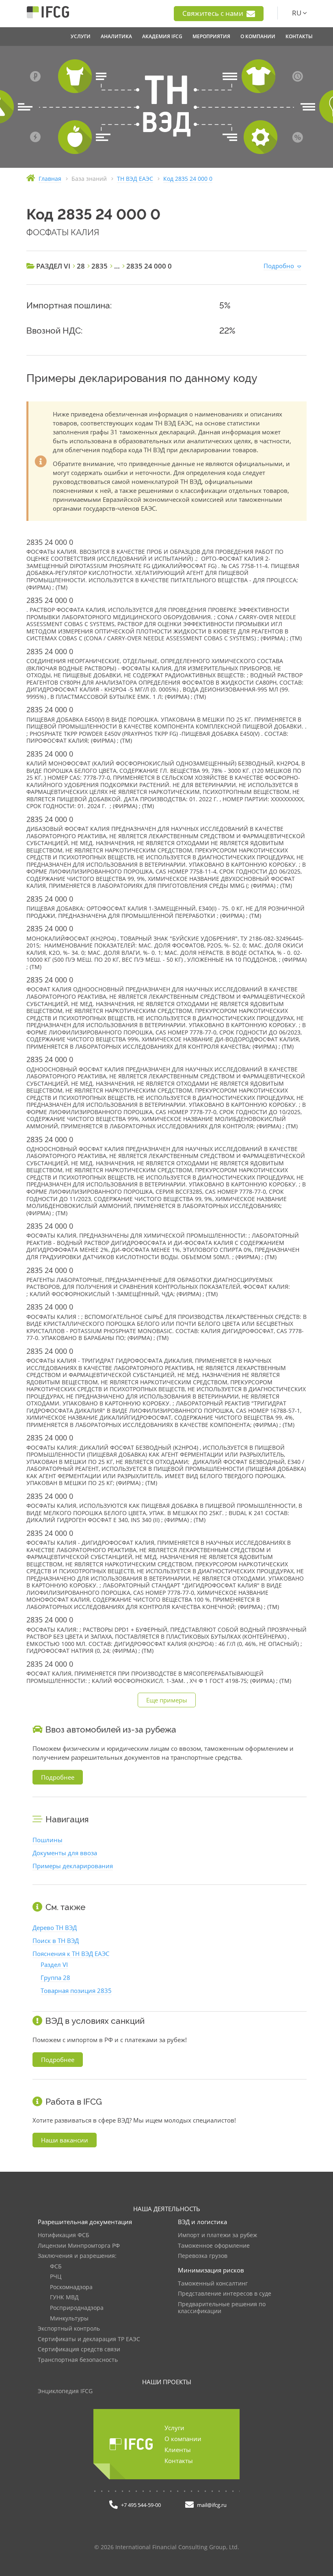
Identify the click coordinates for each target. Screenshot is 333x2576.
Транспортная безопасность (78, 2360)
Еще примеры (167, 1700)
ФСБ (56, 2267)
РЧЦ (56, 2277)
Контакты (179, 2461)
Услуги (174, 2428)
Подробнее (58, 1777)
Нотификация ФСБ (64, 2235)
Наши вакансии (65, 2140)
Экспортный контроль (69, 2329)
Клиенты (178, 2450)
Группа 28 (55, 1978)
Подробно (279, 266)
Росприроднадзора (77, 2308)
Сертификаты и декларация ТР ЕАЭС (89, 2339)
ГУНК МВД (64, 2297)
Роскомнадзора (71, 2287)
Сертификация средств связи (79, 2349)
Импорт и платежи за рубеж (217, 2235)
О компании (183, 2439)
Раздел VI (54, 1965)
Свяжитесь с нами (214, 13)
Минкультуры (69, 2319)
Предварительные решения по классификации (222, 2308)
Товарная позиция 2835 (76, 1991)
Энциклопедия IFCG (65, 2391)
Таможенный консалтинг (213, 2284)
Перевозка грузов (203, 2256)
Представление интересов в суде (225, 2294)
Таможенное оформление (214, 2246)
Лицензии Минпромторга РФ (79, 2246)
